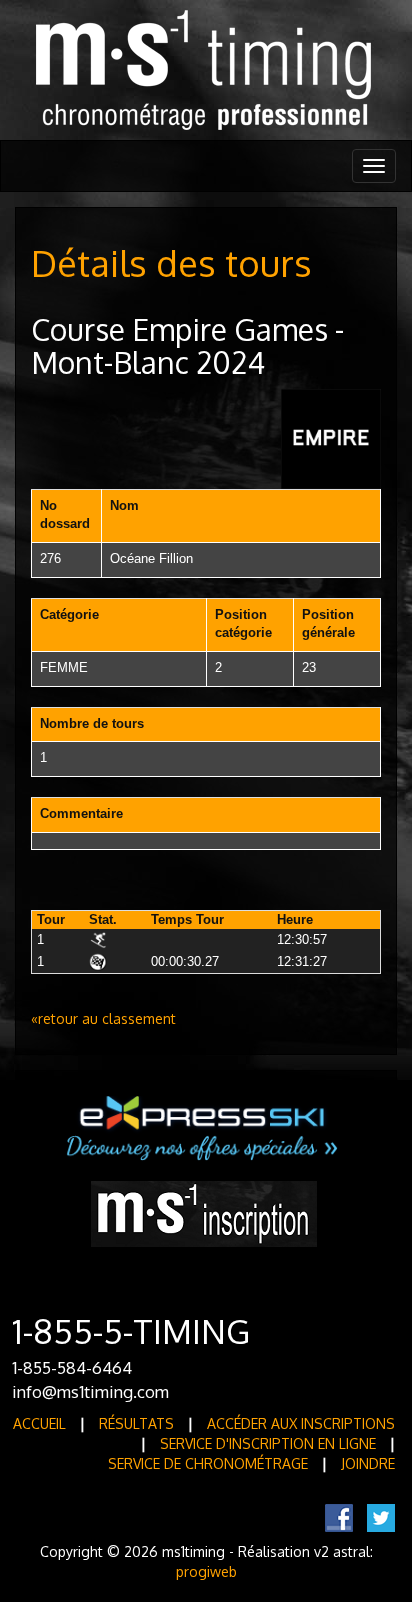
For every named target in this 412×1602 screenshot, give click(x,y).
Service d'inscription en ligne (268, 1443)
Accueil (39, 1423)
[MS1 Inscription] (204, 1212)
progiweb (206, 1571)
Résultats (136, 1423)
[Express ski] (203, 1127)
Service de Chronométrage (208, 1463)
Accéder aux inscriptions (301, 1423)
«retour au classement (103, 1018)
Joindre (368, 1463)
